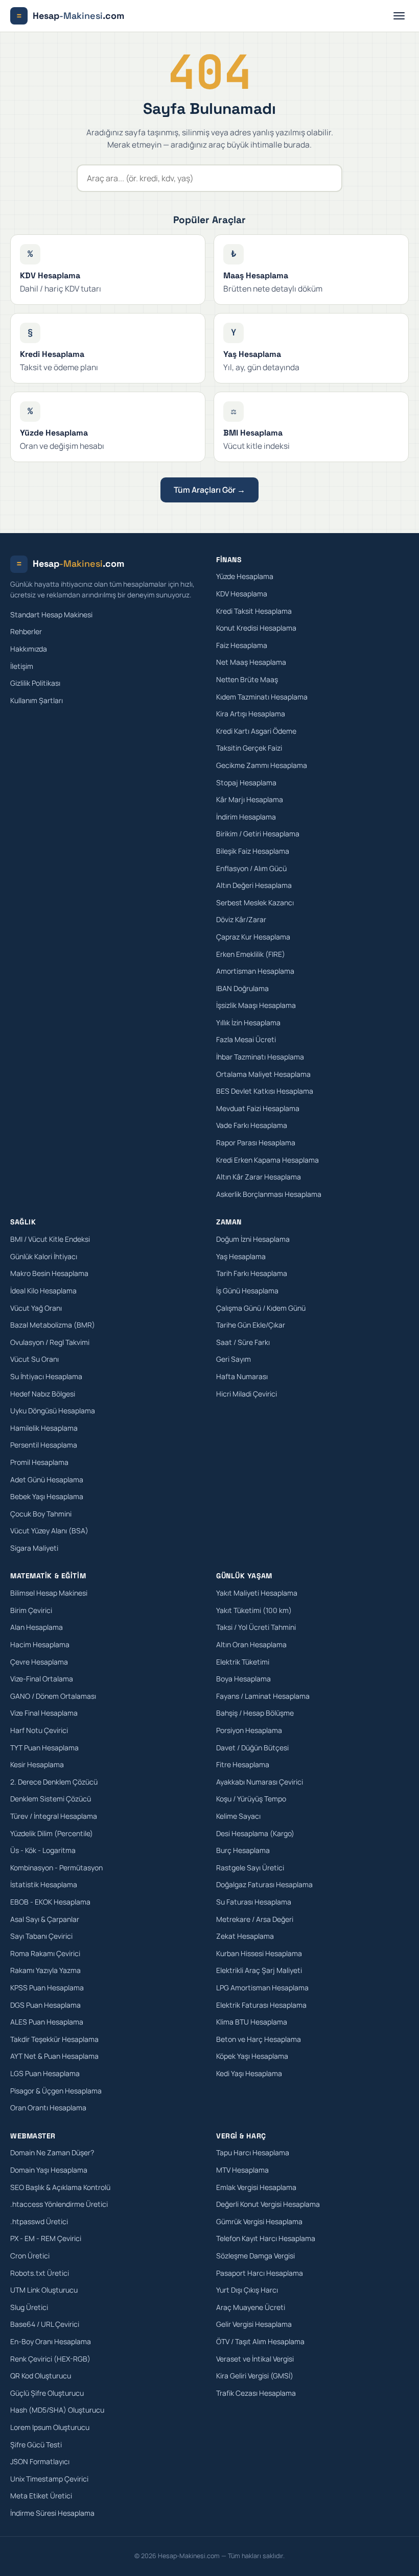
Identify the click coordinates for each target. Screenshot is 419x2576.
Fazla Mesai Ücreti (246, 1039)
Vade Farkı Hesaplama (252, 1125)
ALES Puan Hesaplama (47, 2022)
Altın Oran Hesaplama (251, 1644)
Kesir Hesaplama (37, 1764)
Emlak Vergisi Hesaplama (256, 2187)
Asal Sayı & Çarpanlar (45, 1919)
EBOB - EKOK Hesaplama (50, 1902)
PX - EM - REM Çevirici (46, 2238)
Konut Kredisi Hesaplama (256, 628)
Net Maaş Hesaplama (251, 662)
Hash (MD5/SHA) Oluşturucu (57, 2410)
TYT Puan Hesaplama (44, 1748)
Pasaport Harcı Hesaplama (260, 2273)
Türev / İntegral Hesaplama (54, 1816)
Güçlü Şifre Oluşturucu (47, 2393)
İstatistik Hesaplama (44, 1884)
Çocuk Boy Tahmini (41, 1514)
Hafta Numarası (242, 1376)
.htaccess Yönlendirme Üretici (59, 2204)
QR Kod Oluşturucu (41, 2376)
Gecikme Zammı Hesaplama (262, 765)
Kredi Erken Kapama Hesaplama (267, 1160)
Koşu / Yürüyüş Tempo (251, 1799)
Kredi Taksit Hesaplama (254, 611)
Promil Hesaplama (39, 1462)
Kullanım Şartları (37, 700)
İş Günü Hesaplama (247, 1291)
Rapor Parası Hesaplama (256, 1142)
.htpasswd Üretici (39, 2221)
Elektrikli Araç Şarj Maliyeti (259, 1970)
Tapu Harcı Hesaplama (253, 2152)
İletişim (22, 666)
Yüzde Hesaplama (245, 576)
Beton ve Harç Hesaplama (259, 2039)
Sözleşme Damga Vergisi (255, 2256)
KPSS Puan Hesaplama (47, 1988)
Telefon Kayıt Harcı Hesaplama (266, 2238)
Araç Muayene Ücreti (251, 2307)
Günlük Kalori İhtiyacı (44, 1256)
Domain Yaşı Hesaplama (49, 2170)
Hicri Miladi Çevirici (247, 1394)
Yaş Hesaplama (241, 1256)
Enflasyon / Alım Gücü (251, 868)
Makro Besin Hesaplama (49, 1273)
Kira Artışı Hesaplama (251, 714)
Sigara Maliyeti (34, 1548)
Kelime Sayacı (238, 1816)
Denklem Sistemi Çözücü (51, 1799)
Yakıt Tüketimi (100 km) (254, 1610)
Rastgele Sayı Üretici (250, 1868)
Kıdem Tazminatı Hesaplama (262, 697)
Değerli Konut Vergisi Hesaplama (268, 2204)
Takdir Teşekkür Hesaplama (54, 2039)
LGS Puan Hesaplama (45, 2073)
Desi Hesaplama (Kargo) (255, 1833)
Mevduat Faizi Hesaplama (258, 1108)
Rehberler (26, 631)
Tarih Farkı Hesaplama (252, 1273)
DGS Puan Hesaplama (45, 2005)
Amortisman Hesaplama (255, 971)
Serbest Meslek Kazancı (255, 902)
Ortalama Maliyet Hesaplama (263, 1074)
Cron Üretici (30, 2256)
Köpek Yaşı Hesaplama (252, 2056)
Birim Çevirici (31, 1610)
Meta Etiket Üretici (41, 2496)
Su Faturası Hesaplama (254, 1902)
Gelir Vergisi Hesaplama (254, 2324)
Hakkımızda (29, 649)
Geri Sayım (234, 1359)
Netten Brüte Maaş (247, 679)
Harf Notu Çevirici (39, 1730)
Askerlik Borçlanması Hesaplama (269, 1194)
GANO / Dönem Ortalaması (53, 1696)
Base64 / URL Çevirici (45, 2324)
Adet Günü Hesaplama (47, 1479)
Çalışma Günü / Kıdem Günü (261, 1308)
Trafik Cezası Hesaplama (256, 2393)
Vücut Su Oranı (34, 1359)
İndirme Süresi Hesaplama (52, 2513)
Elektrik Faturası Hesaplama (261, 2005)
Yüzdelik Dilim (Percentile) (52, 1833)
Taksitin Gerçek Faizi (249, 748)
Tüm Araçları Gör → (209, 490)
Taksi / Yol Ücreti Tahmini (256, 1627)
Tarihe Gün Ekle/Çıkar (251, 1325)
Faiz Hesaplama (242, 645)
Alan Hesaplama (37, 1627)
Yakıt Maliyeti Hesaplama (257, 1593)
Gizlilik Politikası (35, 683)
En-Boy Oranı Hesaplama (51, 2341)
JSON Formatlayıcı (40, 2461)
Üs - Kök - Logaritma (43, 1850)
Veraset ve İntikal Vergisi (255, 2359)
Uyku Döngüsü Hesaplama (53, 1411)
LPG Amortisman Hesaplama (262, 1988)
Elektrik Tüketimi (243, 1662)
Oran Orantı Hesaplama (48, 2108)
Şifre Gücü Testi (36, 2445)
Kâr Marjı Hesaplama (250, 799)
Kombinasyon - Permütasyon (56, 1868)
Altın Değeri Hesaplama (254, 885)
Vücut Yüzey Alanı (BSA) (49, 1531)
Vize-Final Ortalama (42, 1679)
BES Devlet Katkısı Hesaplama (265, 1091)
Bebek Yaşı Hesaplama (47, 1496)
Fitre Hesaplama (243, 1764)
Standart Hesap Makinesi (51, 615)
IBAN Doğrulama (242, 988)
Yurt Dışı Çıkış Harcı (247, 2290)
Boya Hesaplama (243, 1679)
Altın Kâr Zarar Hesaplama (259, 1177)
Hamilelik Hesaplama (44, 1428)
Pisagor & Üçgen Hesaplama (56, 2091)
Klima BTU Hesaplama (252, 2022)
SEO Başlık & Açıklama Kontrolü (60, 2187)
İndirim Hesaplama (246, 817)
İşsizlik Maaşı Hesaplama (256, 1005)
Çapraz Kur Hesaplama (253, 937)
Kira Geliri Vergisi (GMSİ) (255, 2376)
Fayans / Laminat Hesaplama (263, 1696)
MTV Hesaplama (242, 2170)
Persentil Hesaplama (44, 1445)
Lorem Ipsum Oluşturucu (50, 2427)
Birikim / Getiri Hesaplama (258, 834)
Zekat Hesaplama (245, 1936)
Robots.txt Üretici (40, 2273)
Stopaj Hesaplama (246, 783)
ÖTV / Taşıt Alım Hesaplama (260, 2341)
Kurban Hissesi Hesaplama (259, 1953)
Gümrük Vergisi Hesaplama (259, 2221)
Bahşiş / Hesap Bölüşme (255, 1713)
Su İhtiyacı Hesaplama (46, 1376)
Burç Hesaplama (243, 1850)
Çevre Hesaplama (39, 1662)
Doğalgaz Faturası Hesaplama (264, 1884)
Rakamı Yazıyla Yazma (45, 1970)
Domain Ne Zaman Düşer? (52, 2152)
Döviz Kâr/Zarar (241, 919)
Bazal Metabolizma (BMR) (53, 1325)
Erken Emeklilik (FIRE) (251, 954)
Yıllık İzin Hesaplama (248, 1022)
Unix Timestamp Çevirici (49, 2479)
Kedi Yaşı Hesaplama (249, 2073)
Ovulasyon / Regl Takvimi (50, 1342)
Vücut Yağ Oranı (36, 1308)
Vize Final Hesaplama (44, 1713)
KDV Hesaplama (242, 594)
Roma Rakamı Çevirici (45, 1953)
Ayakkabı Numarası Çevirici (260, 1782)
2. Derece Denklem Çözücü (54, 1782)
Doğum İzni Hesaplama (253, 1239)
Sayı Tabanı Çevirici (41, 1936)
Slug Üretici (29, 2307)
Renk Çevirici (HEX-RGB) (50, 2359)
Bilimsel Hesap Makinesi (49, 1593)
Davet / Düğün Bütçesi (252, 1748)
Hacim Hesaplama (40, 1644)
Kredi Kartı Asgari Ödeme (256, 731)
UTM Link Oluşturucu (44, 2290)
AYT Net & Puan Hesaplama (54, 2056)
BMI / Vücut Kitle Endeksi (50, 1239)
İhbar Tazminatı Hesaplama (260, 1057)
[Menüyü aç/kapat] (399, 16)
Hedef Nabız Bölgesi (43, 1394)
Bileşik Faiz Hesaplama (253, 851)
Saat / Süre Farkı (243, 1342)
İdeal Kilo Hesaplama (43, 1291)
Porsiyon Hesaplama (249, 1730)
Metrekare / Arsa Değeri (255, 1919)
